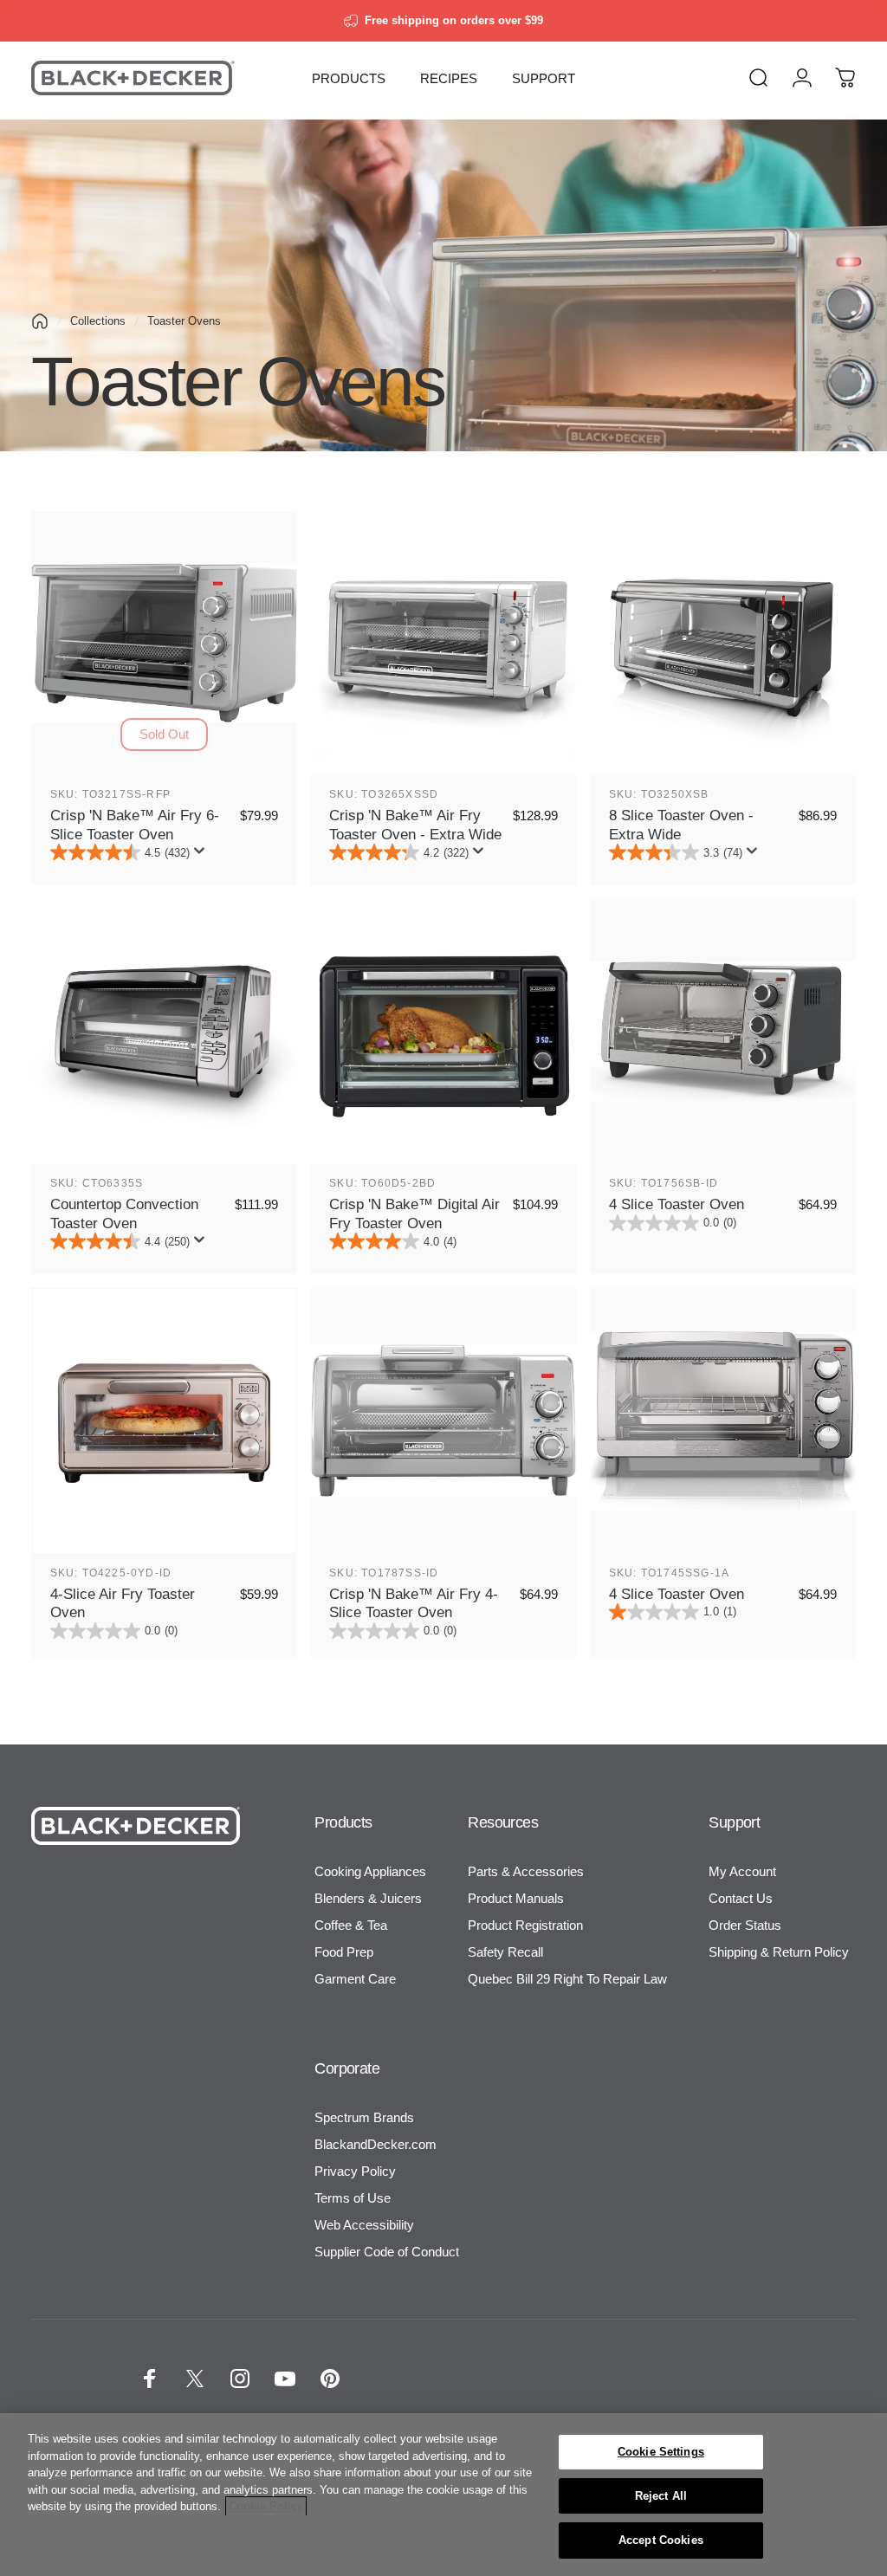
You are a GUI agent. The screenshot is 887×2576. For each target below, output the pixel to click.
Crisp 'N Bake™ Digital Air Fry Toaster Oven (414, 1214)
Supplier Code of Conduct (387, 2252)
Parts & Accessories (526, 1871)
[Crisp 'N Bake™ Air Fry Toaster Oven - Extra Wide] (444, 643)
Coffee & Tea (351, 1925)
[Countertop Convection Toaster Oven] (164, 1032)
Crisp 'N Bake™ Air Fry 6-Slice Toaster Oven (135, 825)
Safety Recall (505, 1952)
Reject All (661, 2496)
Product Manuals (516, 1898)
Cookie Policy (266, 2506)
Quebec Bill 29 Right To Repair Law (567, 1979)
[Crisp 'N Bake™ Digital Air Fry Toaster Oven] (444, 1032)
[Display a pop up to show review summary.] (203, 856)
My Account (742, 1871)
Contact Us (741, 1898)
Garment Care (355, 1979)
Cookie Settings (661, 2452)
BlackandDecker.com (376, 2144)
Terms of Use (353, 2198)
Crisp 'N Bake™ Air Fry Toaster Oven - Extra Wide (415, 825)
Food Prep (344, 1952)
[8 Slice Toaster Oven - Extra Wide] (723, 643)
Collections (98, 321)
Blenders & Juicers (368, 1898)
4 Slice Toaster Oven (677, 1204)
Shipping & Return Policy (779, 1952)
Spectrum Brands (364, 2117)
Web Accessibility (364, 2225)
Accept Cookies (661, 2540)
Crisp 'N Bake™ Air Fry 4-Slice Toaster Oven (414, 1603)
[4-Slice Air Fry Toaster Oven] (164, 1421)
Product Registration (525, 1925)
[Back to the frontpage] (40, 321)
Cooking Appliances (370, 1871)
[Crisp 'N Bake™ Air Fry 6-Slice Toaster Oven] (164, 643)
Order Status (745, 1925)
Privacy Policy (355, 2171)
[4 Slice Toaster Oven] (723, 1032)
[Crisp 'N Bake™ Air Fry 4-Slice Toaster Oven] (444, 1421)
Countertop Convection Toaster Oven (124, 1214)
